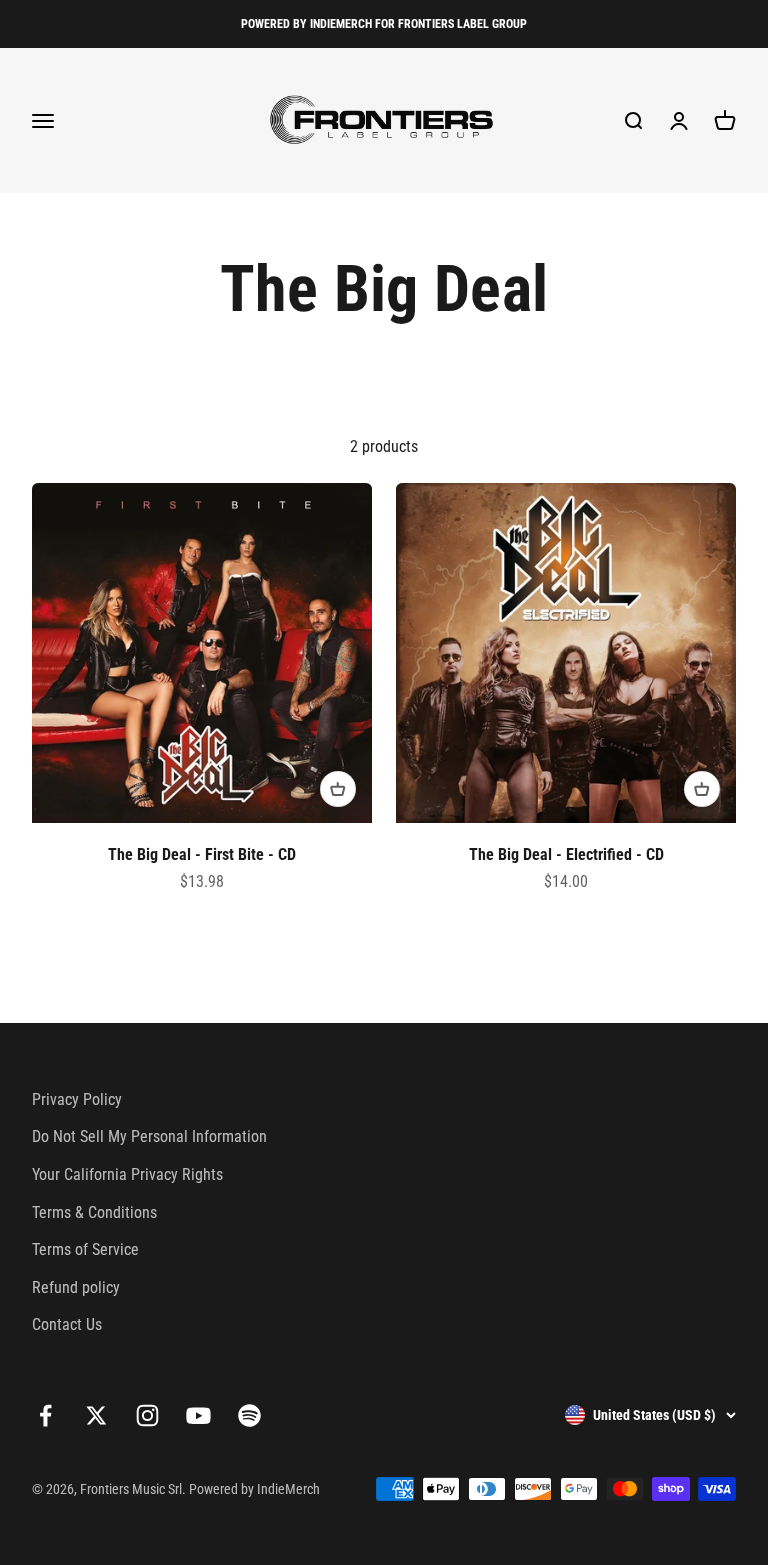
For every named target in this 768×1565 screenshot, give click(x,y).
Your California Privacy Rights (127, 1174)
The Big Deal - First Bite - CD (202, 854)
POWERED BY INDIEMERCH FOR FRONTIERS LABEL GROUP (384, 24)
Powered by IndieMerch (254, 1489)
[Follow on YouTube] (198, 1415)
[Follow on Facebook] (45, 1415)
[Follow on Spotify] (249, 1415)
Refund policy (76, 1287)
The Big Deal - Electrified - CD (566, 854)
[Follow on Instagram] (147, 1415)
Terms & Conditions (94, 1212)
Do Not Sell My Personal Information (149, 1136)
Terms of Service (85, 1249)
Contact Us (67, 1324)
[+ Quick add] (338, 789)
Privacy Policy (77, 1099)
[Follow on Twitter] (96, 1415)
